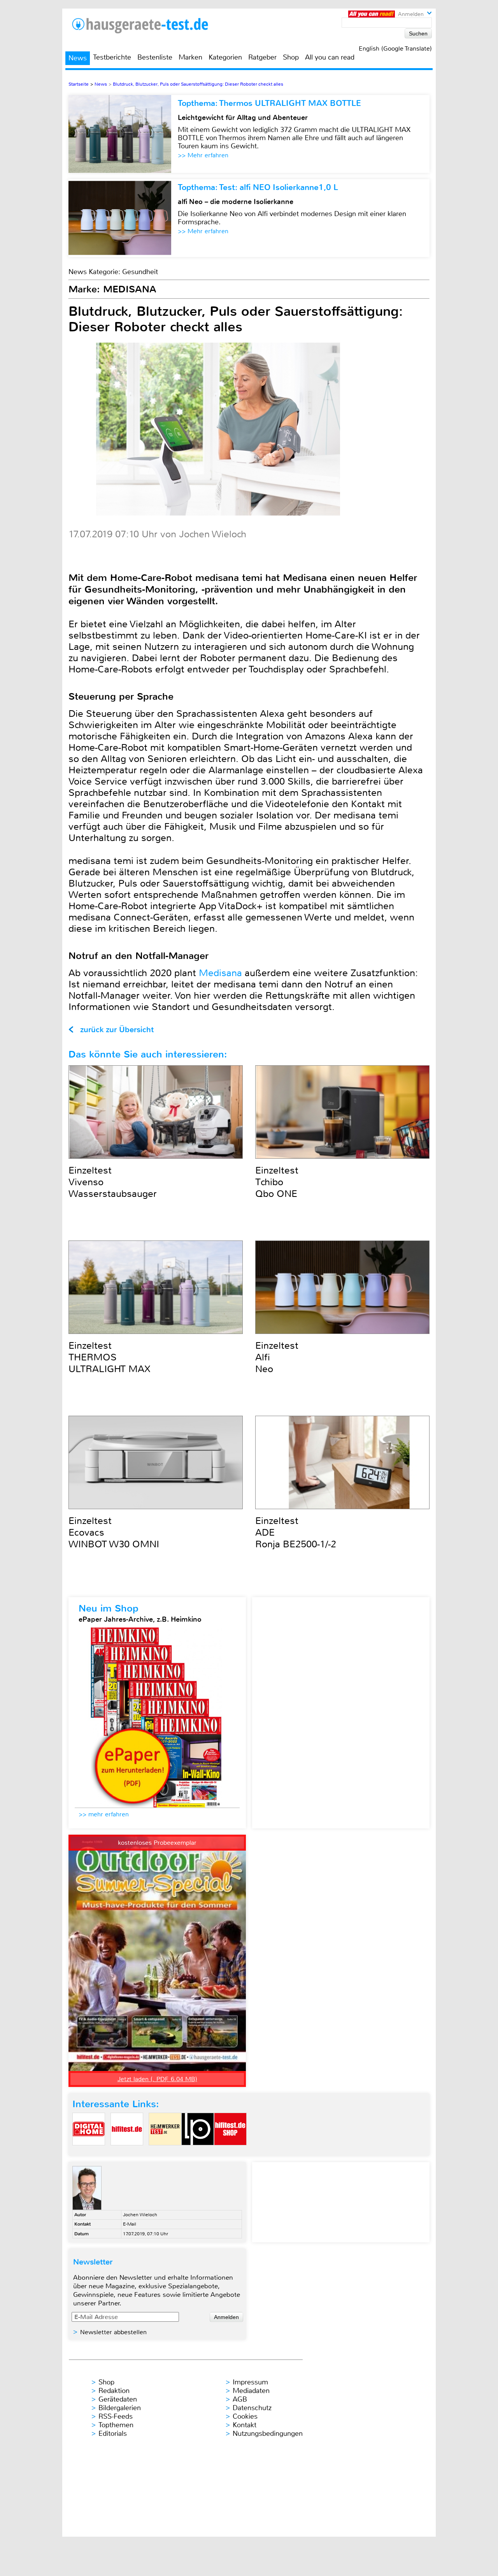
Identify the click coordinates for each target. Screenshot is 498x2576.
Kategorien (225, 57)
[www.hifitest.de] (127, 2152)
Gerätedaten (118, 2399)
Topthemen (116, 2425)
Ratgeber (262, 57)
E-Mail (130, 2224)
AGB (240, 2399)
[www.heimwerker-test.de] (165, 2152)
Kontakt (245, 2425)
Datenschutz (252, 2408)
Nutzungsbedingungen (268, 2433)
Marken (190, 57)
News (78, 58)
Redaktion (114, 2391)
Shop (291, 57)
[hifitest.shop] (230, 2152)
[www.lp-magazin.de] (198, 2152)
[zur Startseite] (149, 26)
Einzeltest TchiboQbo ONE (277, 1182)
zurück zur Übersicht (117, 1030)
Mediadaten (251, 2391)
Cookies (245, 2416)
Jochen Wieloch (140, 2215)
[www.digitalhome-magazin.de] (89, 2152)
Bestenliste (155, 57)
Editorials (113, 2433)
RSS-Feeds (116, 2416)
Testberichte (112, 57)
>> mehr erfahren (104, 1814)
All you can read (330, 57)
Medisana (220, 973)
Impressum (250, 2382)
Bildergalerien (120, 2408)
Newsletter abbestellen (113, 2332)
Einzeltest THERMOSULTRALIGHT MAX (110, 1357)
